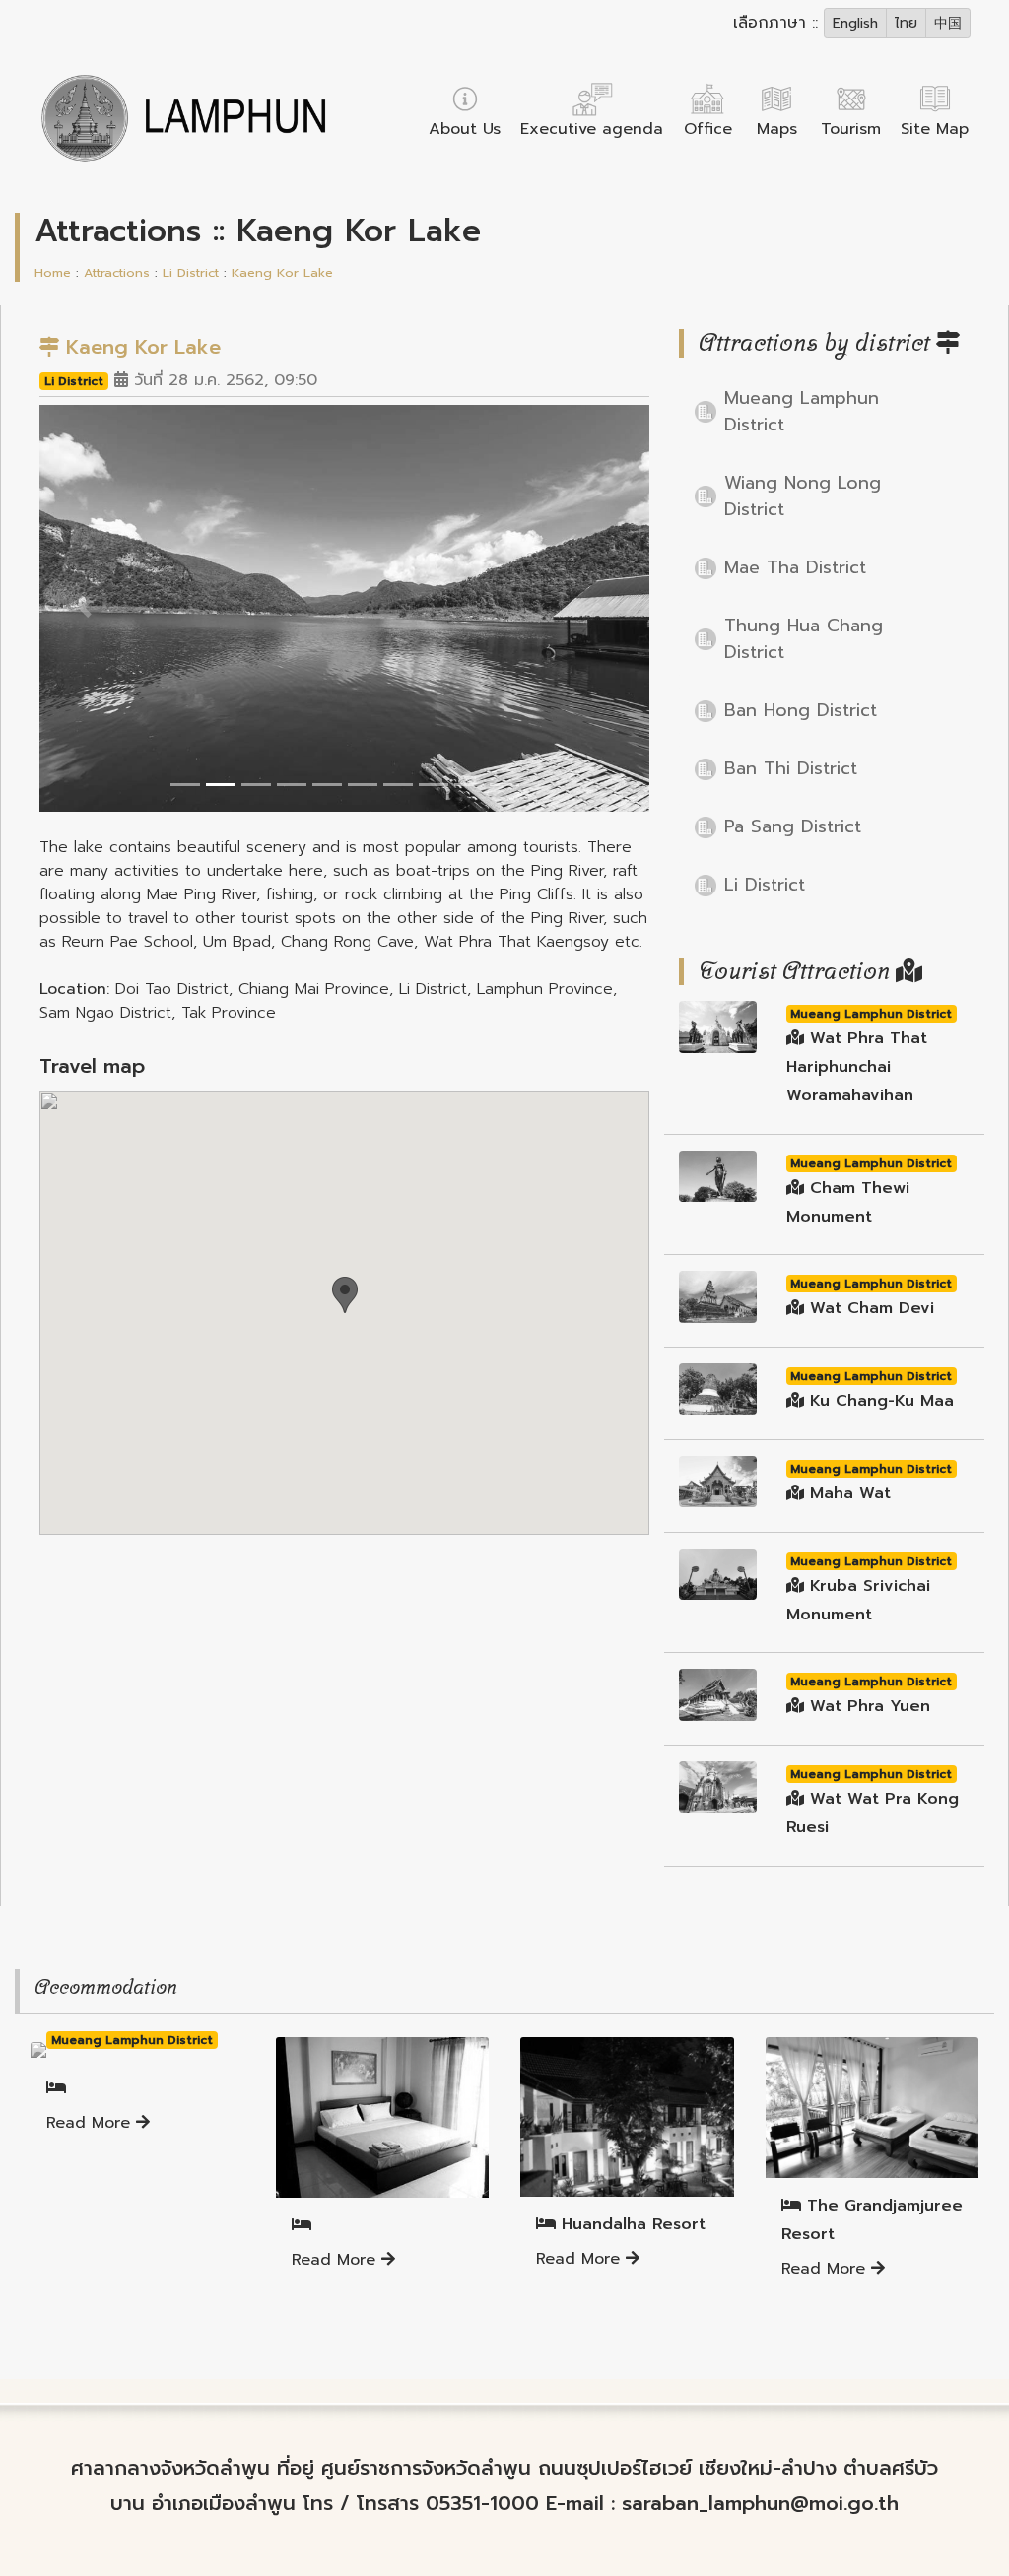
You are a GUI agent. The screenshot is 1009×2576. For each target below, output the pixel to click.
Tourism (851, 129)
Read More (91, 2123)
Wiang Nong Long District (803, 496)
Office (708, 129)
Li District (191, 272)
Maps (777, 129)
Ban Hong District (801, 710)
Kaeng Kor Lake (282, 272)
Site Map (935, 129)
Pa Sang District (793, 826)
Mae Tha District (795, 567)
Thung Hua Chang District (804, 639)
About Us (465, 129)
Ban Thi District (791, 768)
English (855, 23)
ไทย (906, 23)
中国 (948, 23)
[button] (85, 608)
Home (53, 272)
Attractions (117, 272)
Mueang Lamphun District (802, 411)
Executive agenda (592, 129)
